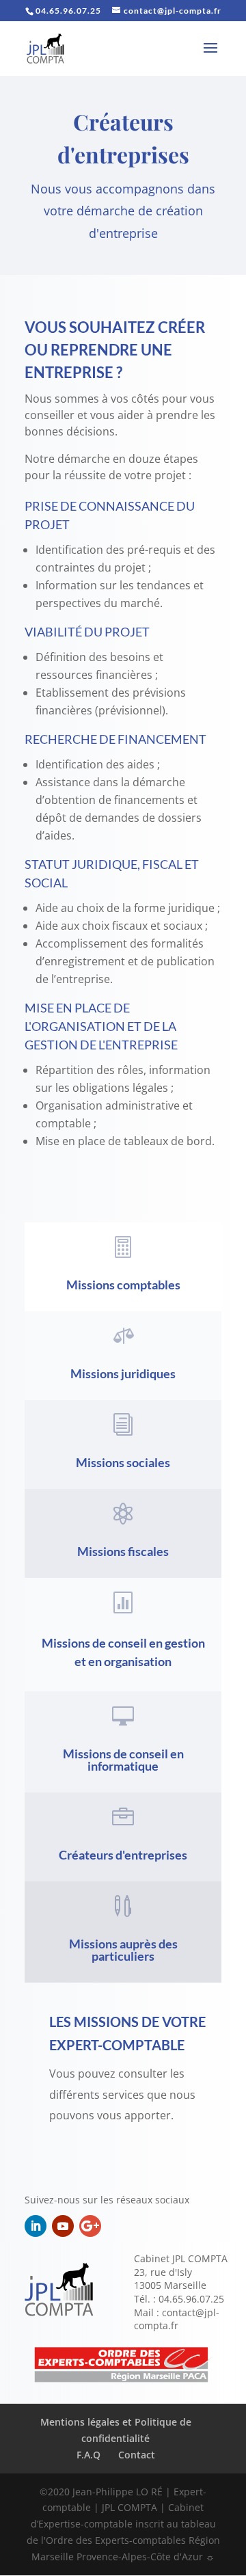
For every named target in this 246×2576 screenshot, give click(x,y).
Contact (137, 2455)
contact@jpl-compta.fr (177, 2319)
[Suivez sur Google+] (90, 2226)
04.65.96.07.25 (191, 2299)
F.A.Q (88, 2455)
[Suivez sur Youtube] (63, 2226)
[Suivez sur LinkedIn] (36, 2226)
